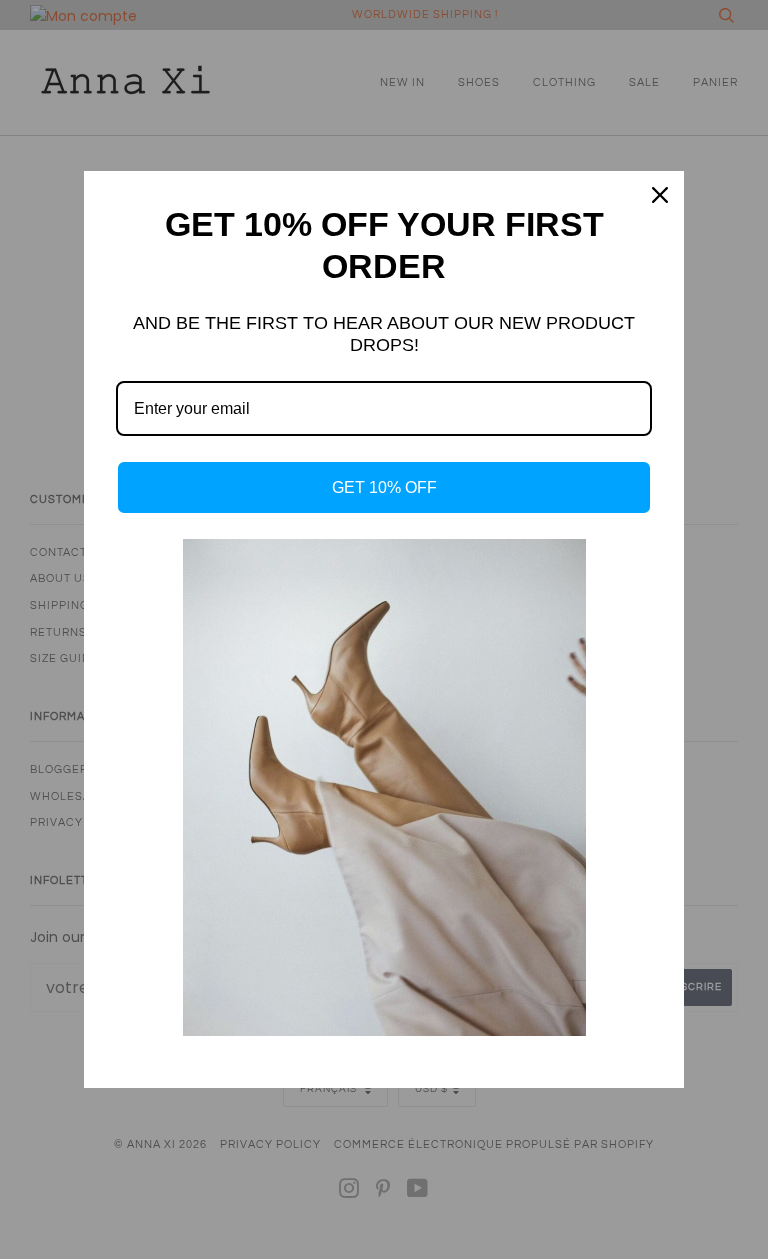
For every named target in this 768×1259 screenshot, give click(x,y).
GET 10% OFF (384, 487)
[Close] (660, 195)
